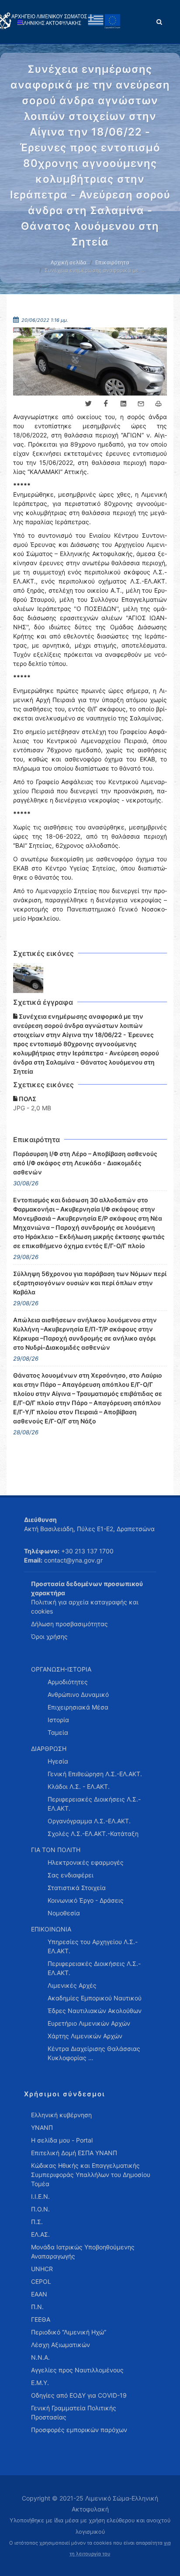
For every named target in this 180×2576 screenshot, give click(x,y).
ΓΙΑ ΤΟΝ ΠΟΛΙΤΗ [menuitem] (56, 1850)
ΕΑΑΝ (39, 2294)
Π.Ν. (37, 2307)
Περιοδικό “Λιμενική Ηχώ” (69, 2332)
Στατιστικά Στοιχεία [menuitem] (77, 1888)
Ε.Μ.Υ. (40, 2383)
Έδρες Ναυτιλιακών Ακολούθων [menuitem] (95, 2011)
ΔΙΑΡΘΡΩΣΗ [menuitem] (49, 1749)
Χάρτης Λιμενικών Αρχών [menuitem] (85, 2036)
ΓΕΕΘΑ (41, 2319)
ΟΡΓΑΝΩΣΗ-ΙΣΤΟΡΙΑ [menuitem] (61, 1669)
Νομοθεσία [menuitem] (64, 1913)
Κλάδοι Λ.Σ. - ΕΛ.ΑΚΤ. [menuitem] (79, 1786)
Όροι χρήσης (49, 1636)
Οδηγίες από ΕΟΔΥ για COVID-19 (79, 2395)
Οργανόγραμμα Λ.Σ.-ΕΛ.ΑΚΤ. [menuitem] (89, 1821)
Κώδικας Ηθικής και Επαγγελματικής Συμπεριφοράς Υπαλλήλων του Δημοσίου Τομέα (91, 2175)
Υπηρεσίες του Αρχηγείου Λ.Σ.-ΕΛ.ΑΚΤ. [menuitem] (93, 1946)
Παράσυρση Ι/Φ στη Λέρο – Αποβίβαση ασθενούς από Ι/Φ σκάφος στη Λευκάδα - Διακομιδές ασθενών (85, 1163)
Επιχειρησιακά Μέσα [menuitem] (78, 1707)
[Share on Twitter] (88, 404)
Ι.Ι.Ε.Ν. (40, 2196)
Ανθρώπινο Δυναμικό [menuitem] (78, 1694)
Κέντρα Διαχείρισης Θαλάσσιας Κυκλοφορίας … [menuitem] (94, 2053)
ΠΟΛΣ (27, 1099)
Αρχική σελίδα (69, 262)
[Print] (158, 404)
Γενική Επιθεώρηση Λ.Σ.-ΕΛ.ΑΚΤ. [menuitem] (95, 1774)
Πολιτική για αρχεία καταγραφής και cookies (85, 1607)
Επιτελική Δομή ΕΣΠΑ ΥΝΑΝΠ (74, 2153)
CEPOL (41, 2281)
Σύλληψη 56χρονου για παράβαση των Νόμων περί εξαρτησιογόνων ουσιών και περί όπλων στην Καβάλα (90, 1283)
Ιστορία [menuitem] (58, 1720)
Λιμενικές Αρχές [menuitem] (72, 1985)
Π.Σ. (37, 2222)
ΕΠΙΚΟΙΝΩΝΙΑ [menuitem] (51, 1929)
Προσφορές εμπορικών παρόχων (79, 2430)
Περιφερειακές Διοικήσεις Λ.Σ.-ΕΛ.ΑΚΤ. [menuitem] (94, 1804)
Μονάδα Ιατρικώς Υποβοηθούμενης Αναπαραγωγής (83, 2252)
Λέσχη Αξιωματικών (61, 2345)
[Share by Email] (141, 404)
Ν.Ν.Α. (40, 2357)
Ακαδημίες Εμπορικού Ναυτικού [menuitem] (95, 1998)
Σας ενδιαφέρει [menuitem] (71, 1875)
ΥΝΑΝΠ (42, 2127)
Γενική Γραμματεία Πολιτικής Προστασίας (74, 2412)
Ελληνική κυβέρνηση (61, 2115)
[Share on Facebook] (106, 404)
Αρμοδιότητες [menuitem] (68, 1682)
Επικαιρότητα (112, 262)
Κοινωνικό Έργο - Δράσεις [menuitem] (86, 1900)
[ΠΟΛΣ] (28, 978)
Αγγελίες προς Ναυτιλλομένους (77, 2370)
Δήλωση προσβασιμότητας (69, 1624)
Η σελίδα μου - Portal (62, 2140)
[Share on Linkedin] (123, 404)
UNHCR (42, 2269)
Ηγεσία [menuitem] (58, 1761)
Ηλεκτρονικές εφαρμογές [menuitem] (86, 1862)
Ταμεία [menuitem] (58, 1732)
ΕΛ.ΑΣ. (40, 2234)
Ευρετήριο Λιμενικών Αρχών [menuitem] (89, 2023)
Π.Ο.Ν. (40, 2209)
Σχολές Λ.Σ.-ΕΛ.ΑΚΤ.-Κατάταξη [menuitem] (93, 1834)
